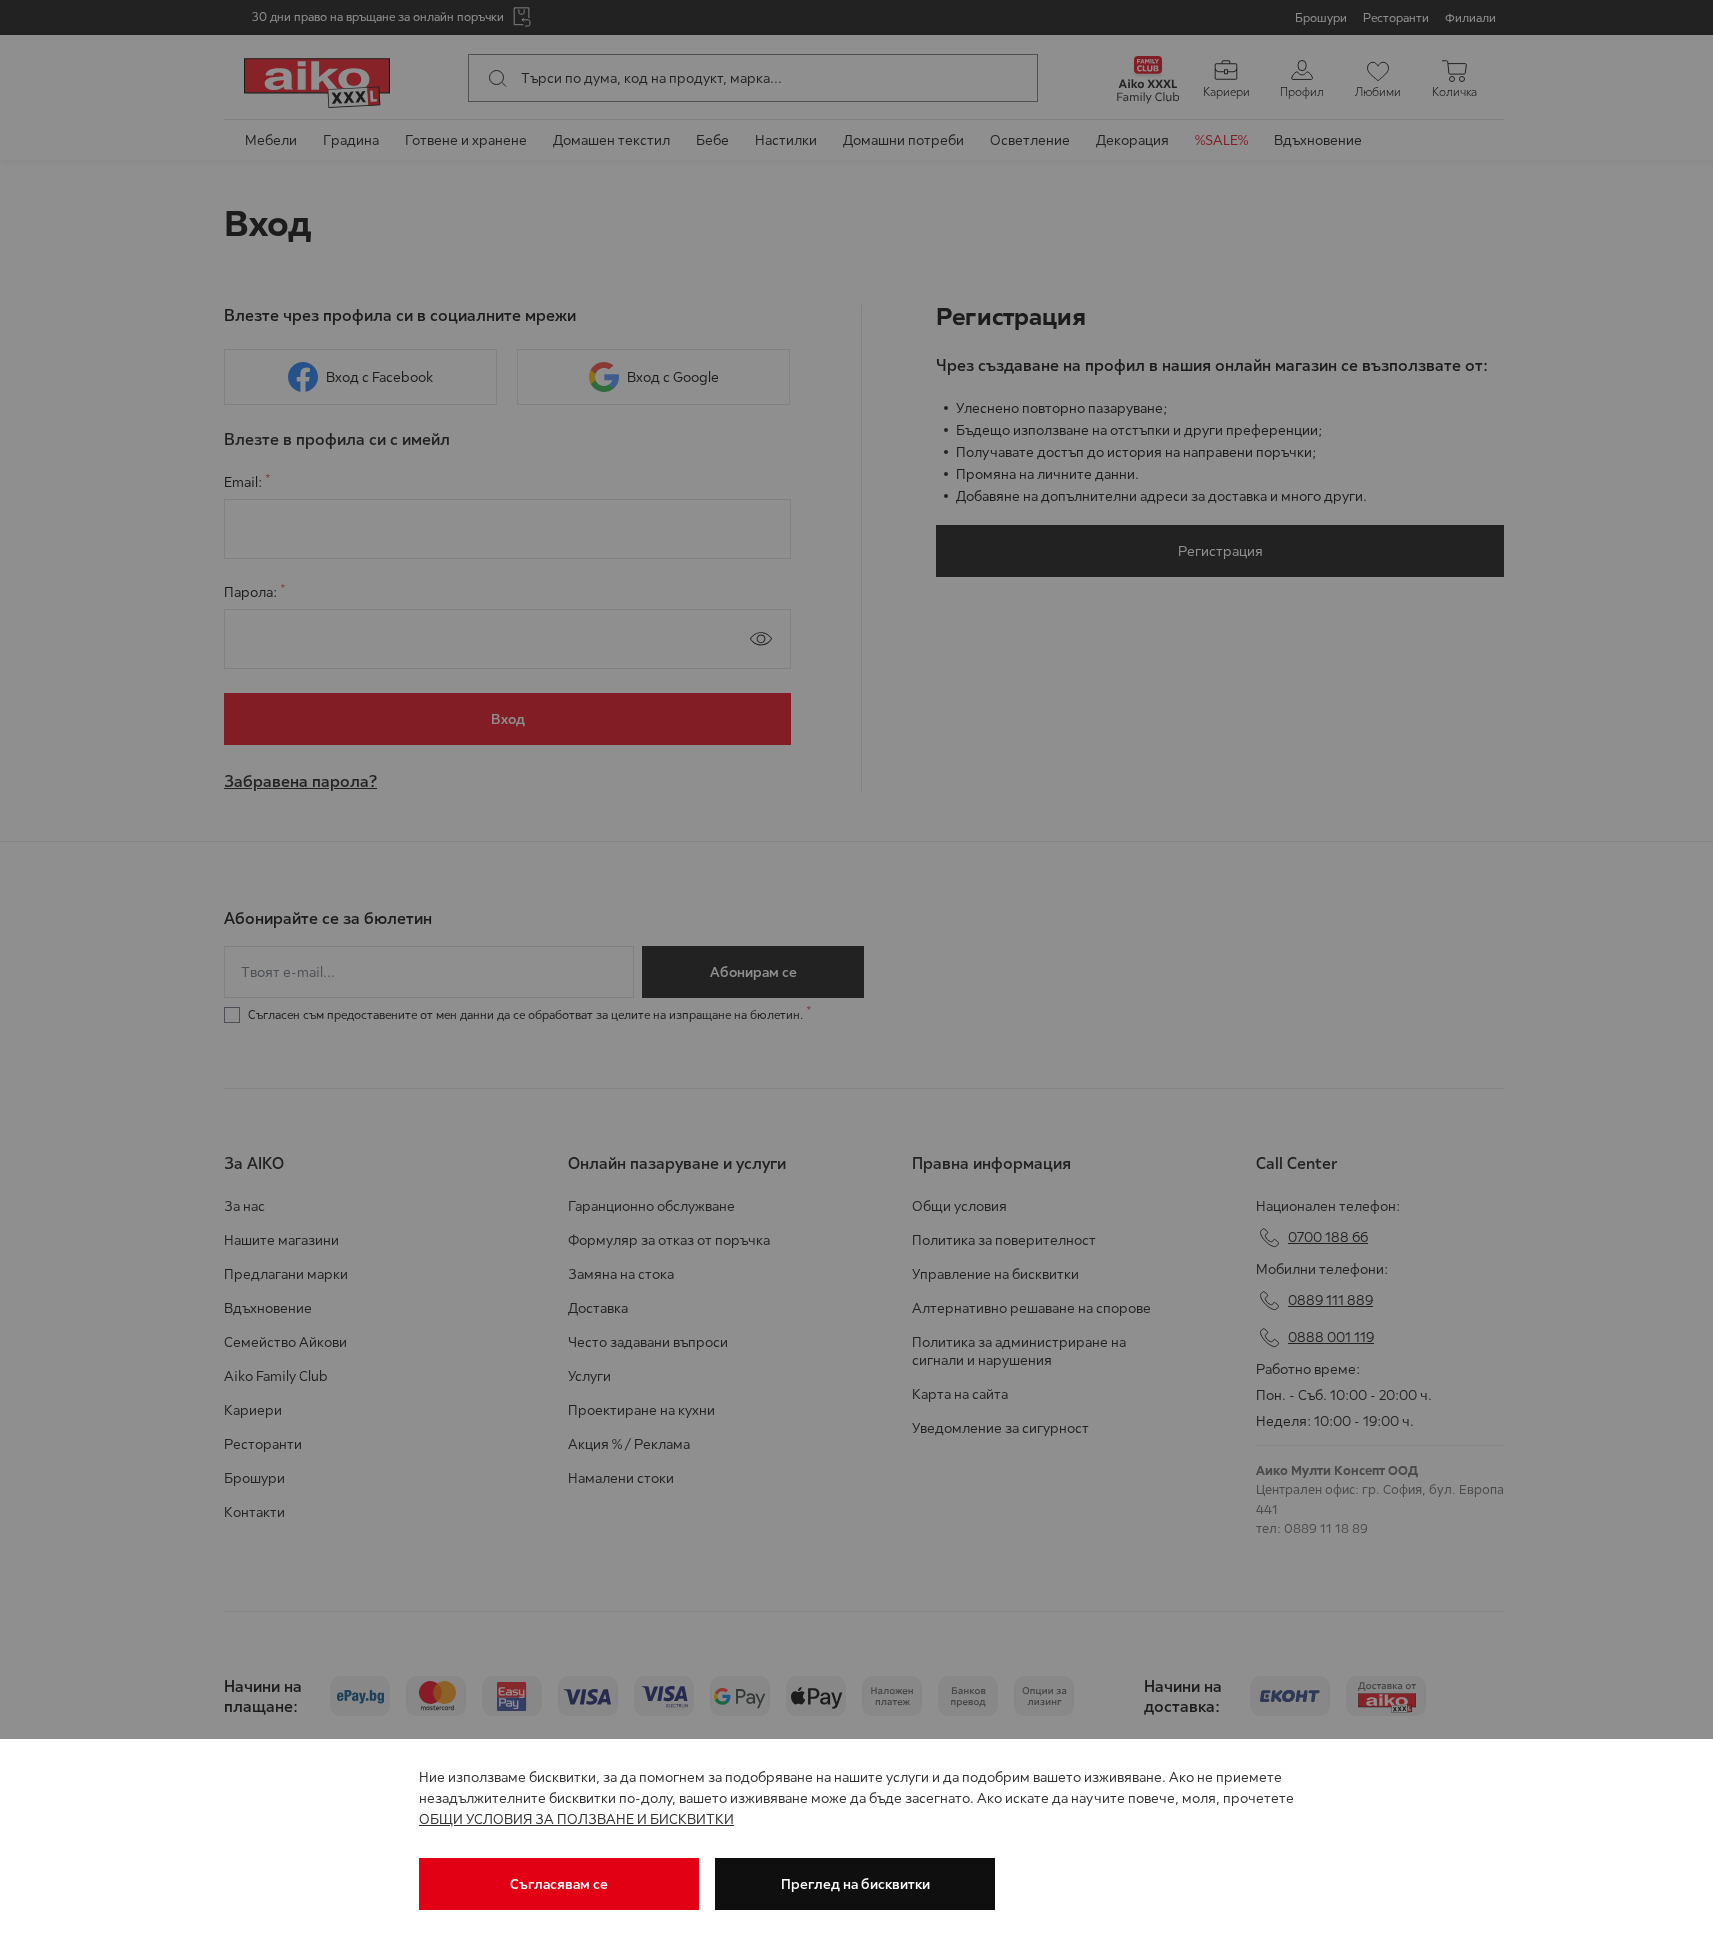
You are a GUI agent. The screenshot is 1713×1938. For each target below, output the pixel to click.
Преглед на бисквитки (855, 1884)
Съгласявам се (559, 1884)
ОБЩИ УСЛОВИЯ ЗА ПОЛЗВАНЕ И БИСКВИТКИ (576, 1819)
